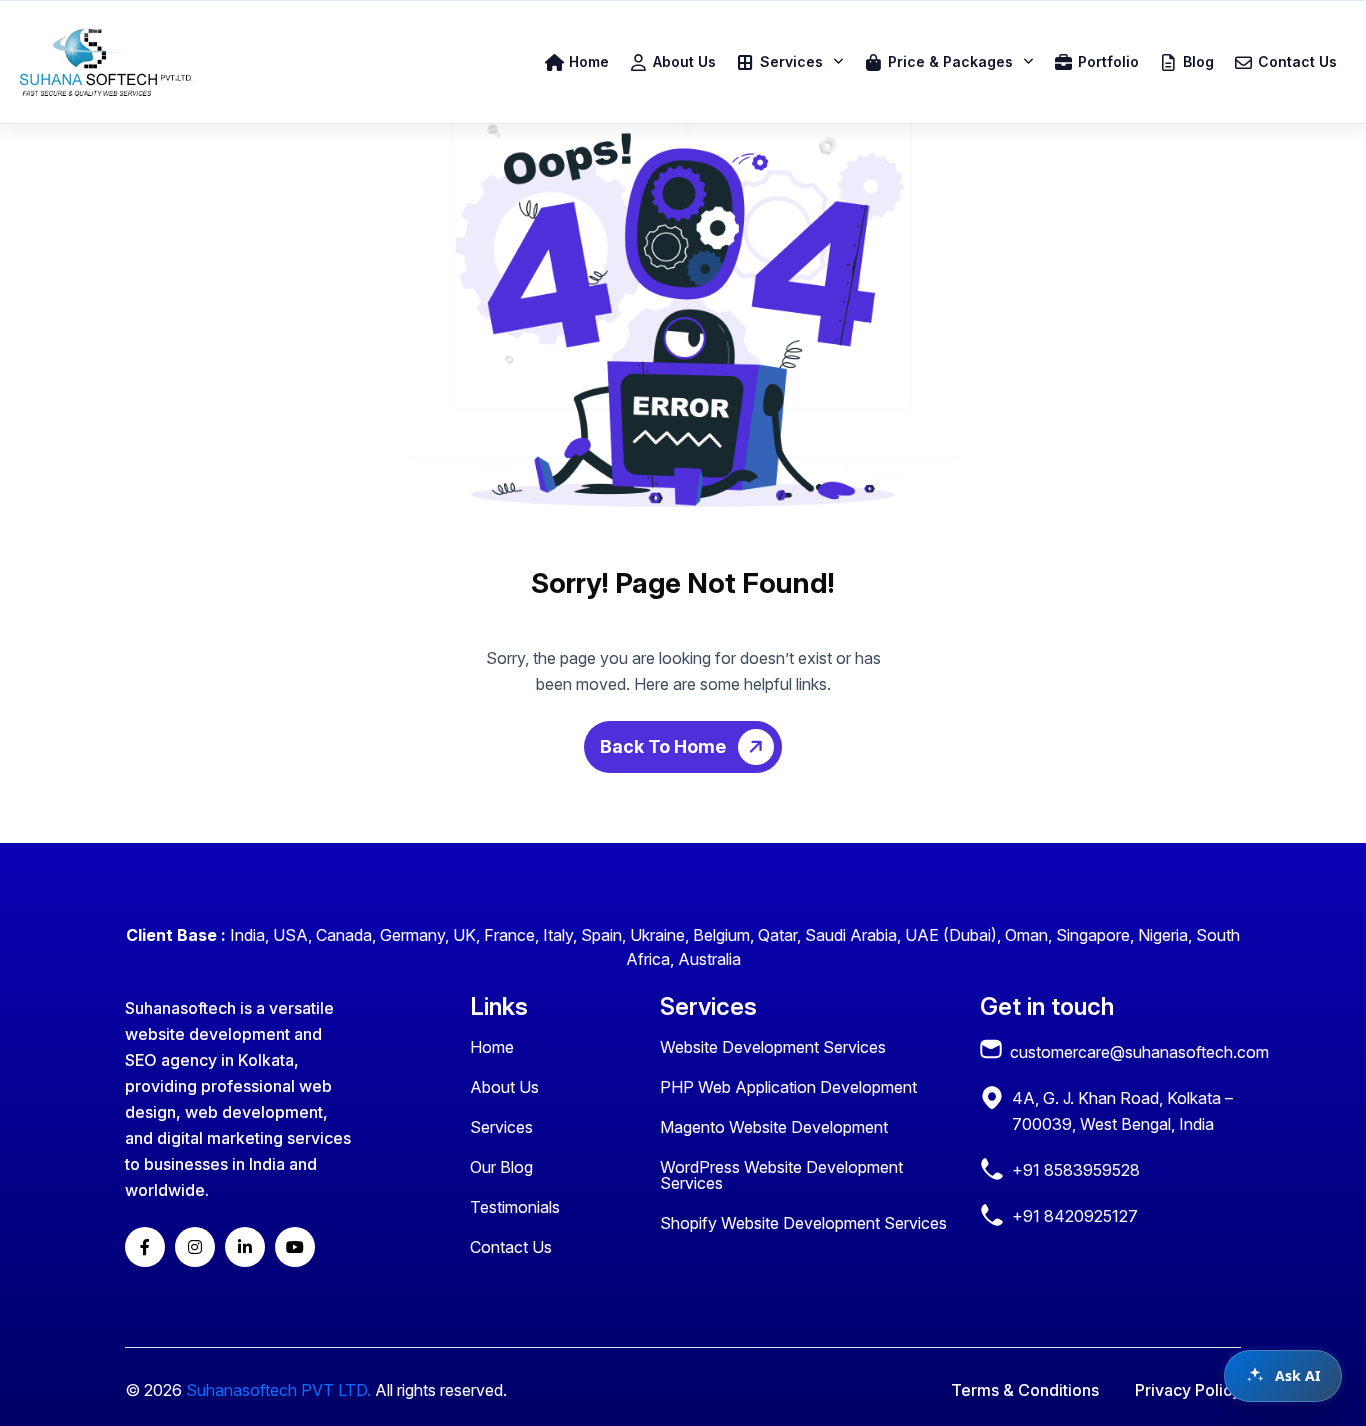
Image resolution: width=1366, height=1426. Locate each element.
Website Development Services (773, 1047)
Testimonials (515, 1207)
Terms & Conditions (1025, 1390)
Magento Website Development (774, 1127)
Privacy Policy (1188, 1390)
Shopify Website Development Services (803, 1223)
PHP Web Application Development (788, 1087)
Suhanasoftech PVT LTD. (278, 1390)
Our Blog (501, 1167)
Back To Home (665, 746)
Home (492, 1047)
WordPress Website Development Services (781, 1175)
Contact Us (511, 1247)
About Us (504, 1087)
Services (501, 1127)
